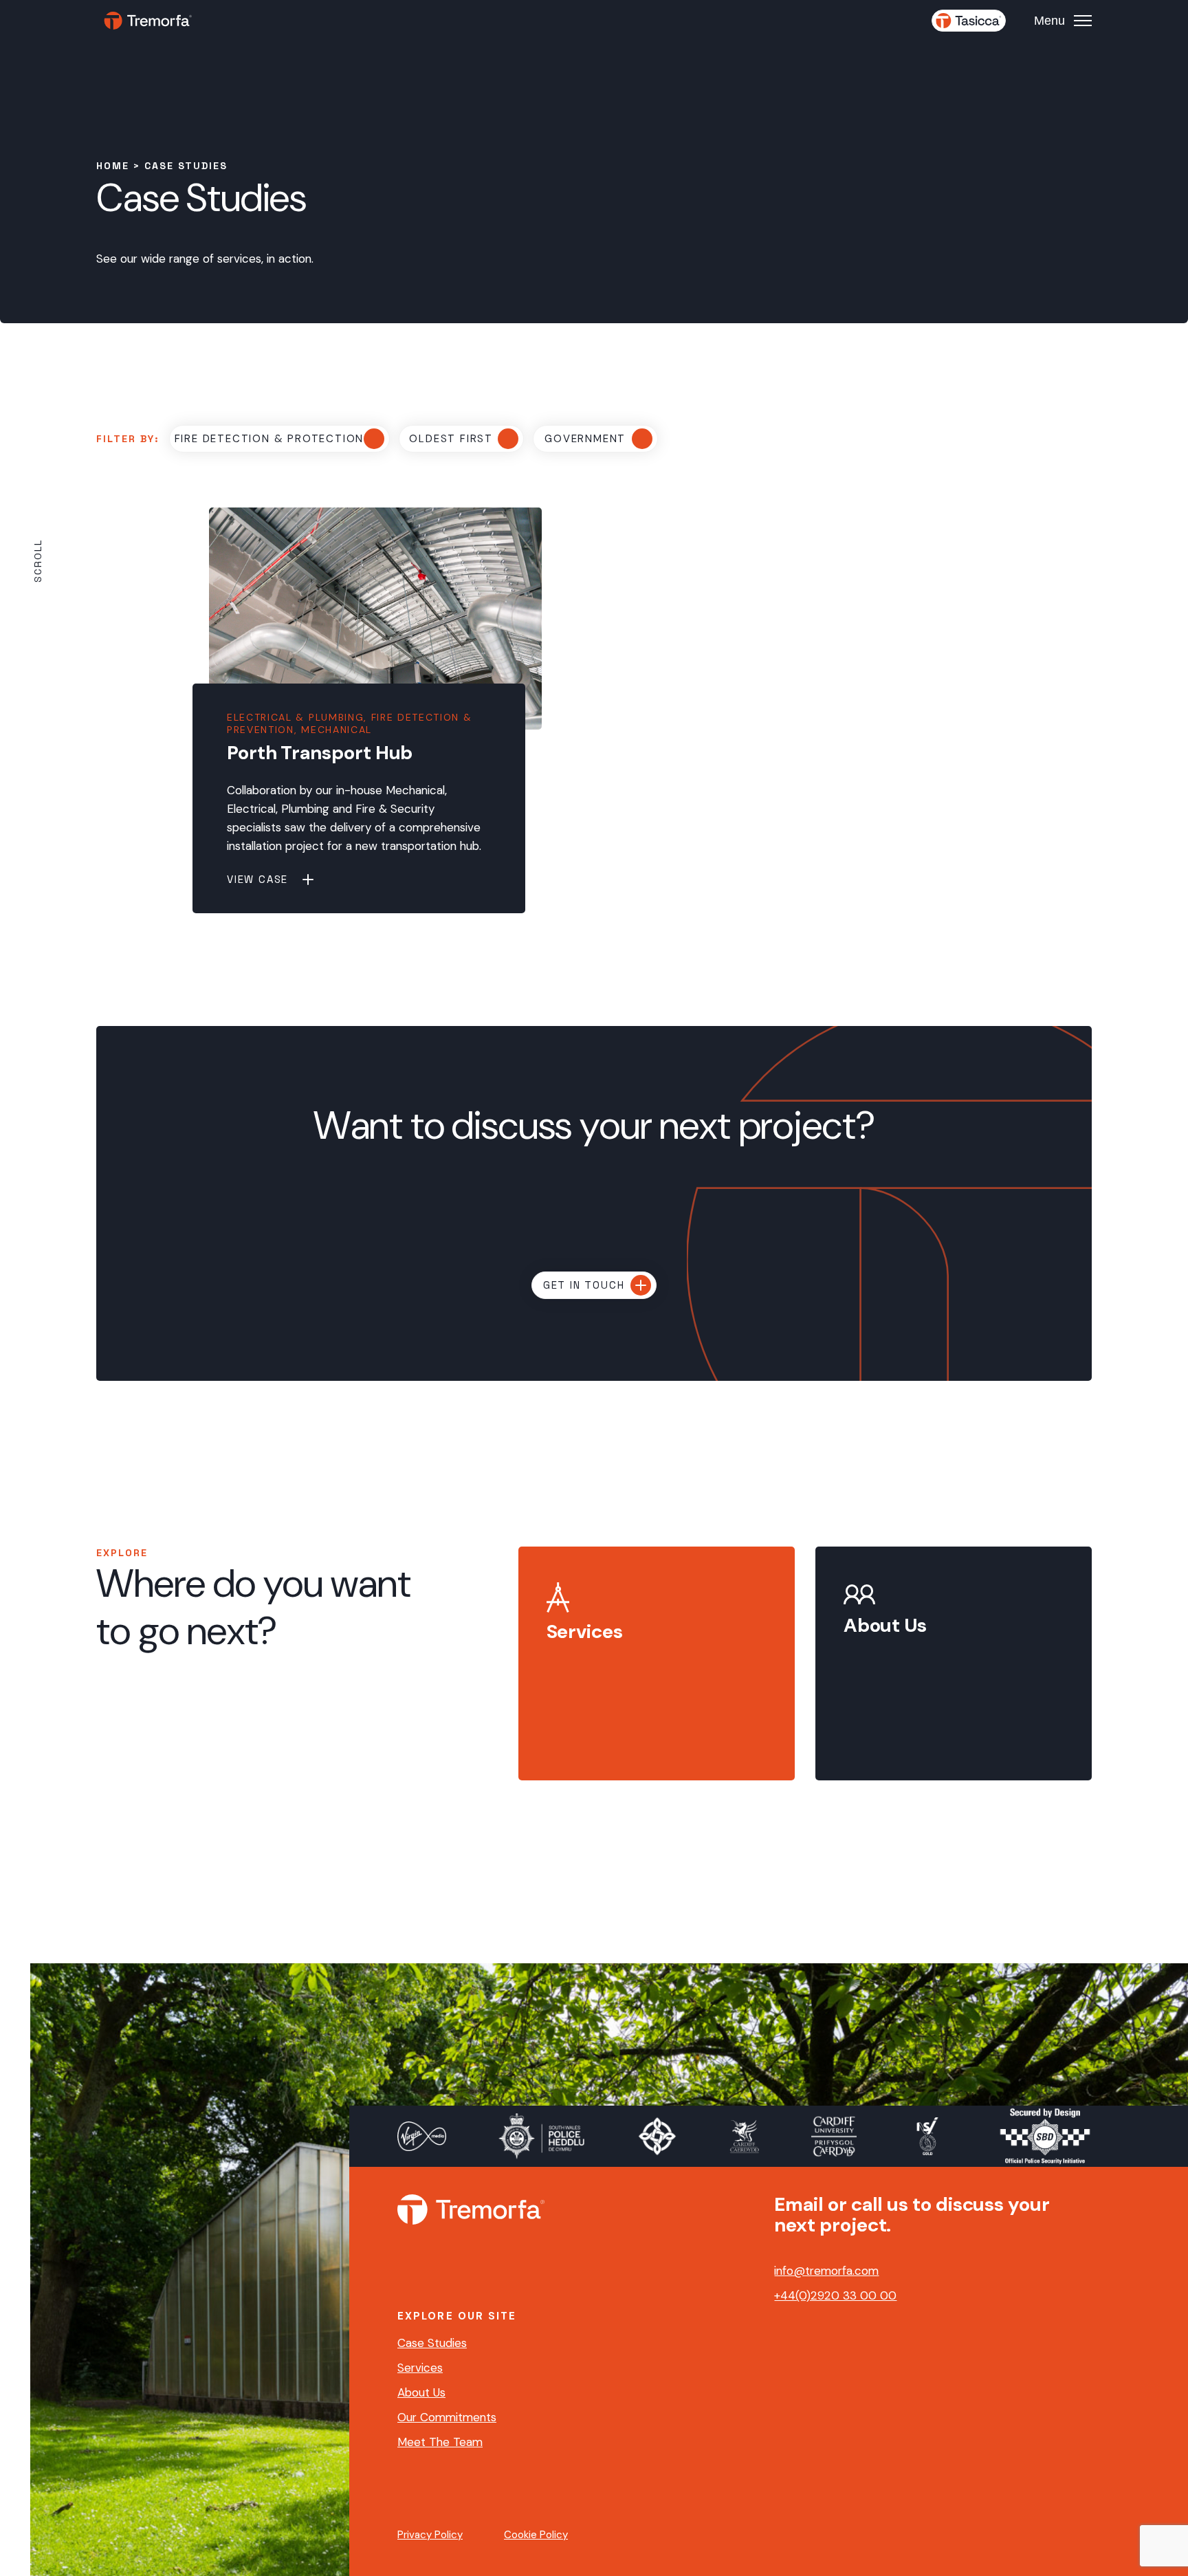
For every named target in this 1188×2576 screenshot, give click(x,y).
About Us (421, 2392)
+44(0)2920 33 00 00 (835, 2295)
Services (420, 2368)
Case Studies (432, 2343)
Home (113, 166)
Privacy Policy (430, 2535)
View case (257, 879)
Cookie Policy (536, 2535)
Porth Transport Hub (320, 753)
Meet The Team (440, 2442)
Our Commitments (447, 2417)
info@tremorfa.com (826, 2271)
